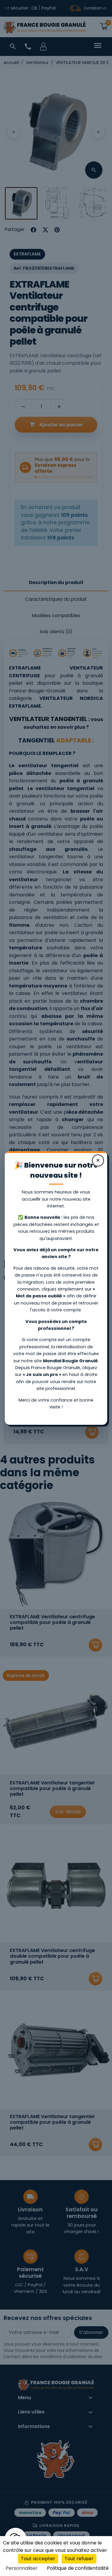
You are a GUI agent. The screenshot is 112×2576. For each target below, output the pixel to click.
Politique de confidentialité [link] (78, 2568)
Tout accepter (38, 2559)
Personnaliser (22, 2568)
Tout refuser (79, 2559)
